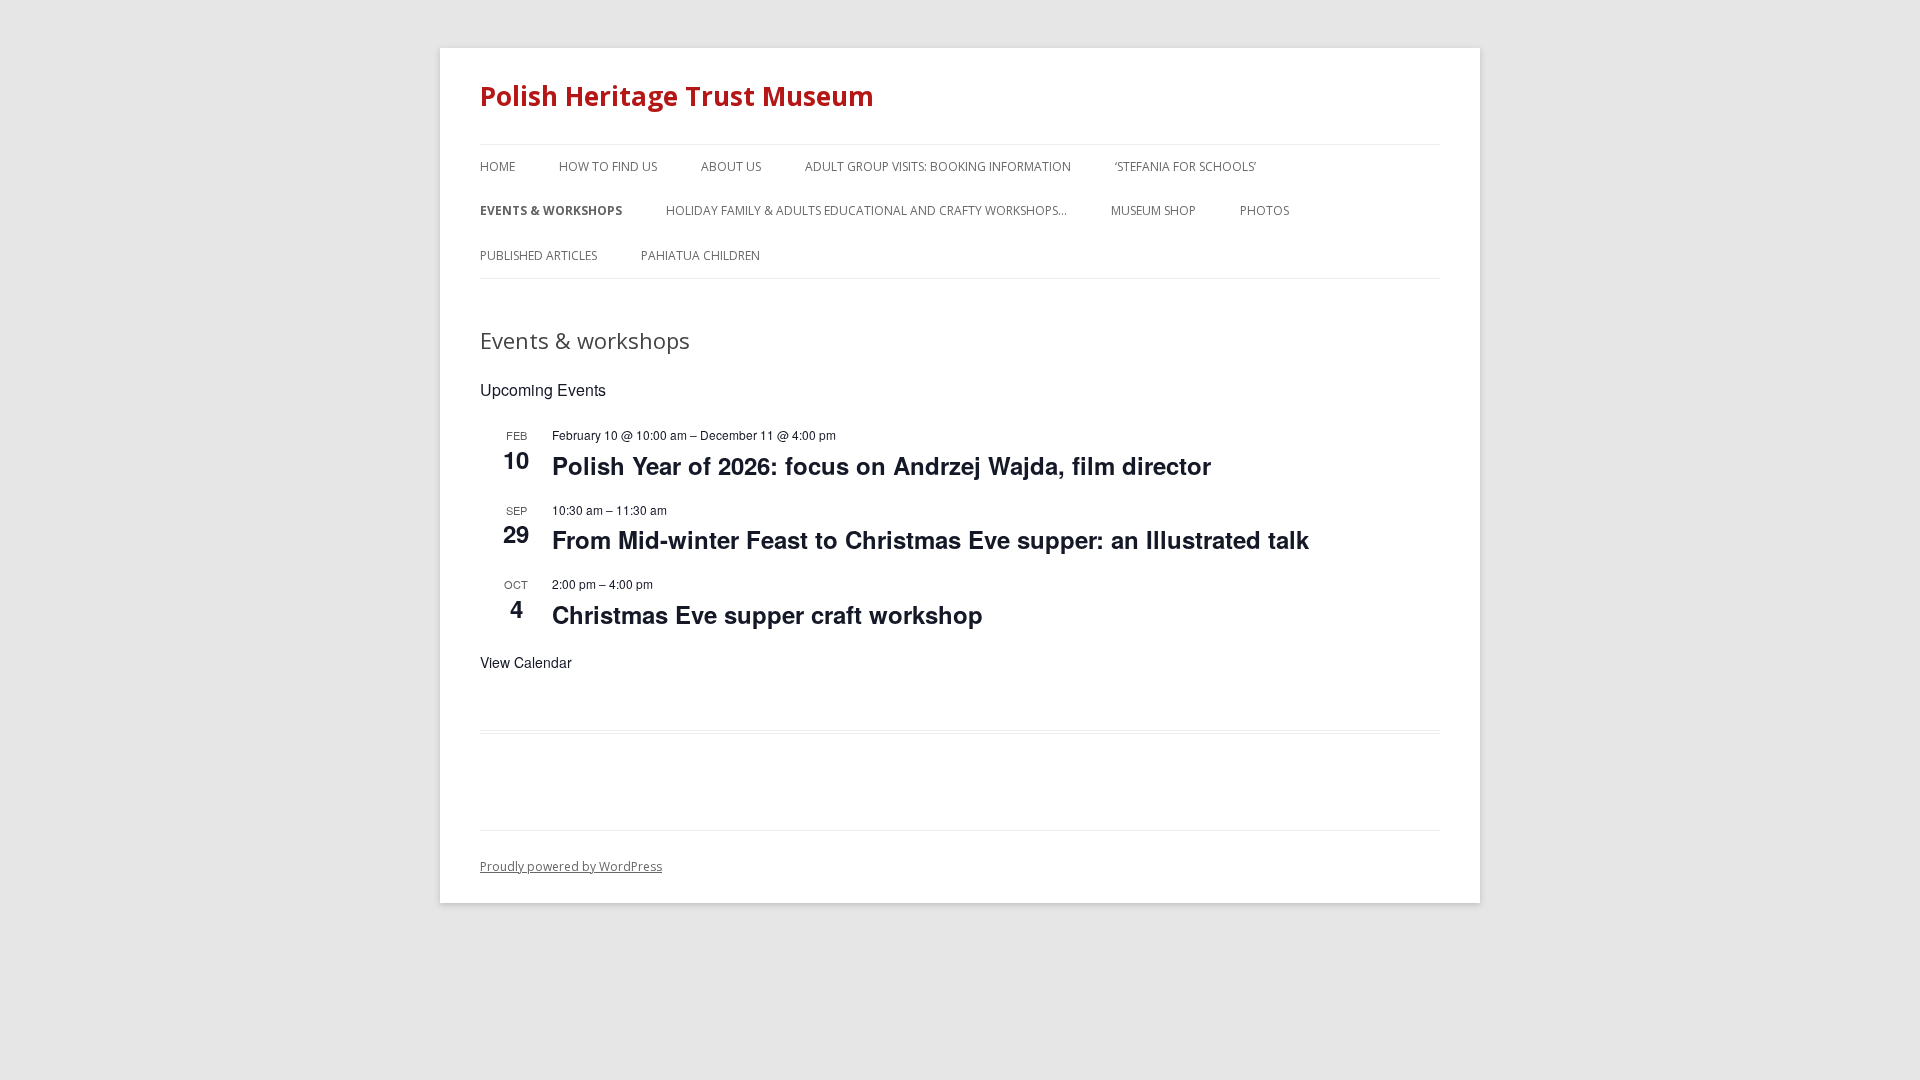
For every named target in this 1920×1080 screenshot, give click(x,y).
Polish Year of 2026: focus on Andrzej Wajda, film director (881, 465)
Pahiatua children (700, 255)
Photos (1264, 210)
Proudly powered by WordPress (571, 866)
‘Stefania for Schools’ (1185, 166)
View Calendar (526, 662)
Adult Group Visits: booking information (938, 166)
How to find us (608, 166)
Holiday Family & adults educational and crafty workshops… (866, 210)
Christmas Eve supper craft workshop (767, 614)
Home (497, 166)
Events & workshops (551, 210)
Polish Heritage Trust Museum (677, 96)
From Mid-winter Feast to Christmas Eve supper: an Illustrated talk (930, 539)
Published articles (538, 255)
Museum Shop (1153, 210)
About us (731, 166)
